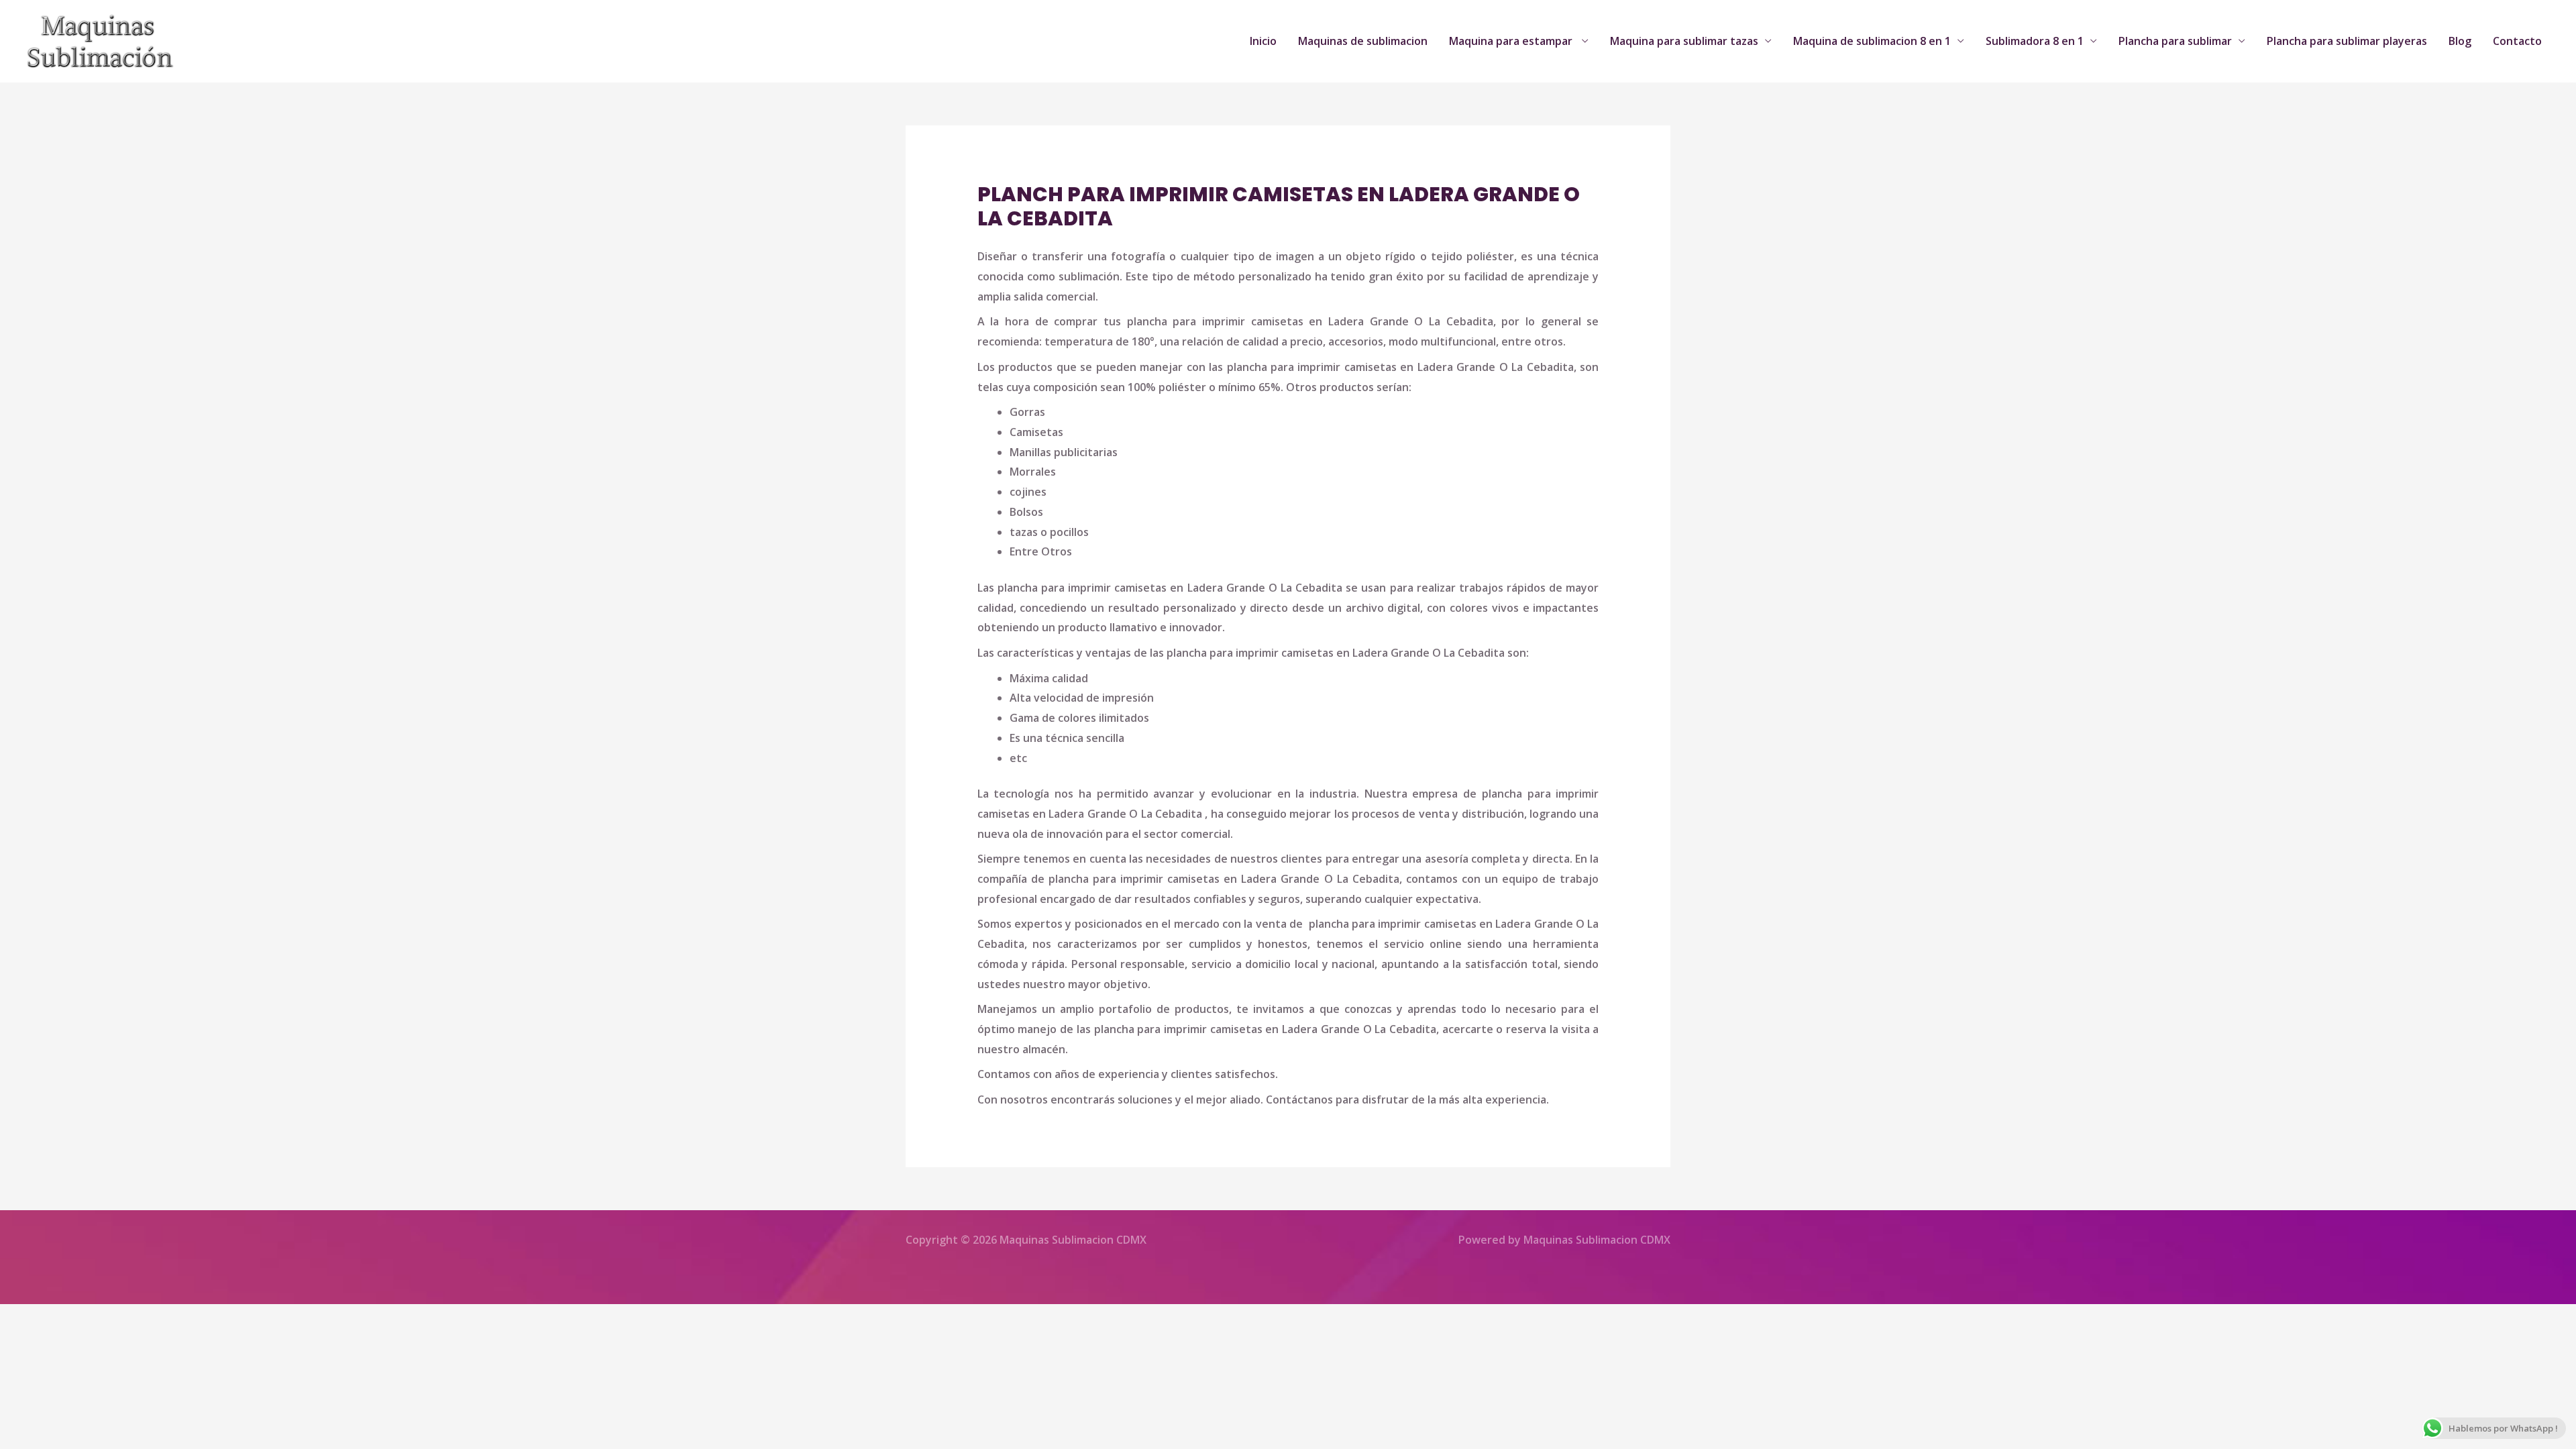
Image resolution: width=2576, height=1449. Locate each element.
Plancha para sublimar (2175, 41)
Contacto (2517, 41)
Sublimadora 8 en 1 (2035, 41)
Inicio (1263, 41)
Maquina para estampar (1512, 41)
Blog (2460, 41)
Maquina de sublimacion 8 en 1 (1872, 41)
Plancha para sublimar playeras (2347, 41)
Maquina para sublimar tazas (1684, 41)
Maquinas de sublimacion (1363, 41)
